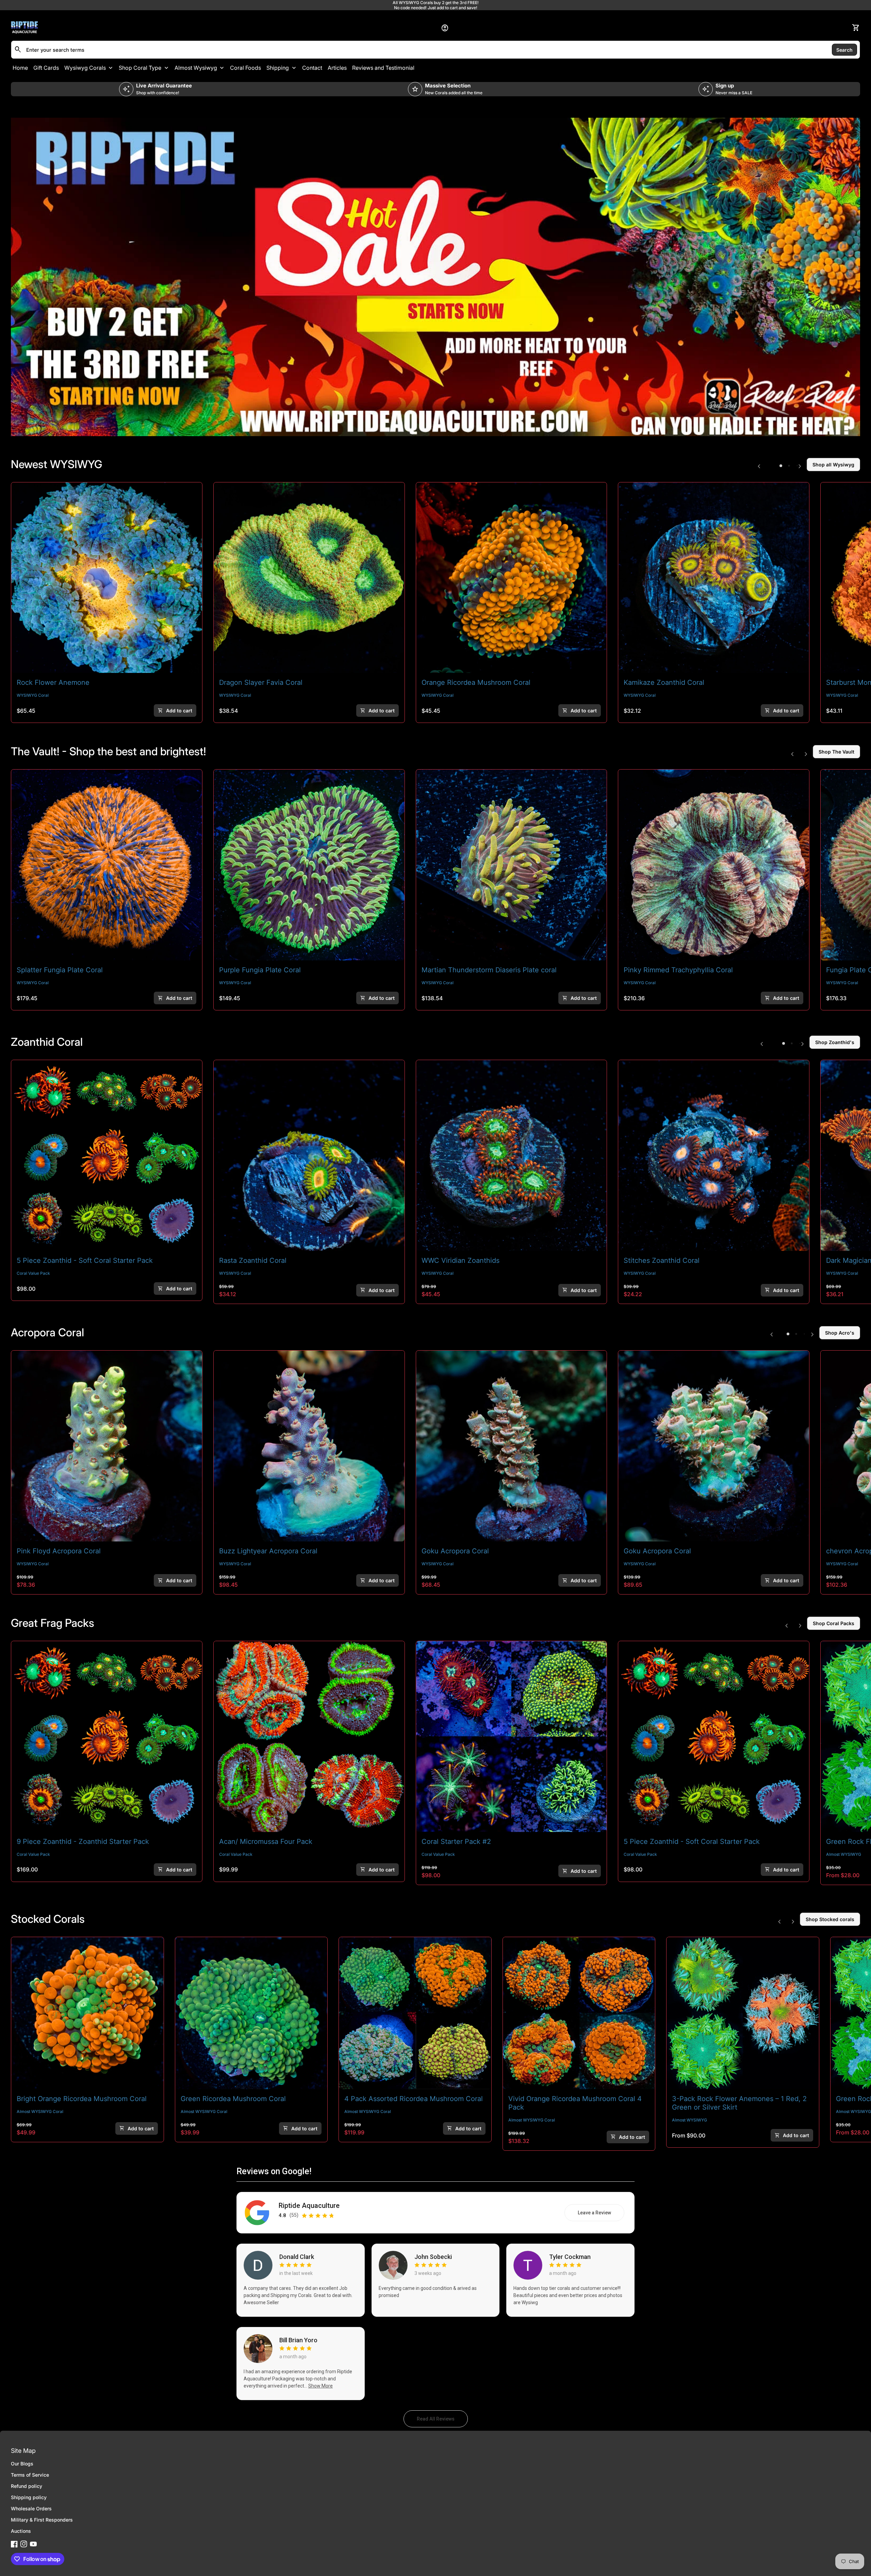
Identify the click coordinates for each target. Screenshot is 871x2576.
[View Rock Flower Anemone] (107, 578)
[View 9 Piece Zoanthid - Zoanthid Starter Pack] (107, 1737)
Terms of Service (30, 2475)
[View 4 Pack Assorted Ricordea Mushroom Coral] (415, 2013)
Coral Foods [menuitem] (245, 68)
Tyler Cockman (570, 2257)
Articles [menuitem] (337, 68)
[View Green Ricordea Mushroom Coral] (251, 2013)
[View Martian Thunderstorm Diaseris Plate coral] (512, 865)
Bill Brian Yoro (298, 2340)
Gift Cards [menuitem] (46, 68)
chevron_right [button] (800, 466)
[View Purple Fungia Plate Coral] (309, 865)
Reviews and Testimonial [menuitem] (383, 68)
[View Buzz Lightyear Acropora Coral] (309, 1446)
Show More (321, 2386)
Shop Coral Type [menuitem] (140, 68)
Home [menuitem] (20, 68)
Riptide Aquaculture (309, 2206)
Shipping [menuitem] (278, 68)
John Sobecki (433, 2257)
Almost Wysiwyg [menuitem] (196, 68)
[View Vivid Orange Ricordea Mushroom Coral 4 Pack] (579, 2013)
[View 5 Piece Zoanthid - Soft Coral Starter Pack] (107, 1155)
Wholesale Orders (31, 2508)
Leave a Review (601, 2214)
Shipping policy (29, 2497)
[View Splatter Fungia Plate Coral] (107, 865)
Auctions (21, 2531)
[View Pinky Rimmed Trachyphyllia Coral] (714, 865)
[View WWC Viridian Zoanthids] (512, 1155)
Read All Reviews (442, 2421)
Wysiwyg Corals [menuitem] (85, 68)
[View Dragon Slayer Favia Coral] (309, 578)
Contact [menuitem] (312, 68)
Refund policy (27, 2486)
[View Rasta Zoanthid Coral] (309, 1155)
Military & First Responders (42, 2520)
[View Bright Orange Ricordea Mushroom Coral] (87, 2013)
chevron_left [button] (759, 466)
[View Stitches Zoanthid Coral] (714, 1155)
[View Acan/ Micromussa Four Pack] (309, 1737)
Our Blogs (22, 2464)
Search (844, 49)
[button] (781, 466)
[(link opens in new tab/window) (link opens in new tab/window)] (435, 277)
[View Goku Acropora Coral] (512, 1446)
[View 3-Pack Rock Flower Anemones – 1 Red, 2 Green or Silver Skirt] (743, 2013)
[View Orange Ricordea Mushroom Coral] (512, 578)
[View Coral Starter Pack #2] (512, 1737)
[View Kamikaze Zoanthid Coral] (714, 578)
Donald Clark (297, 2257)
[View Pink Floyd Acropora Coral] (107, 1446)
